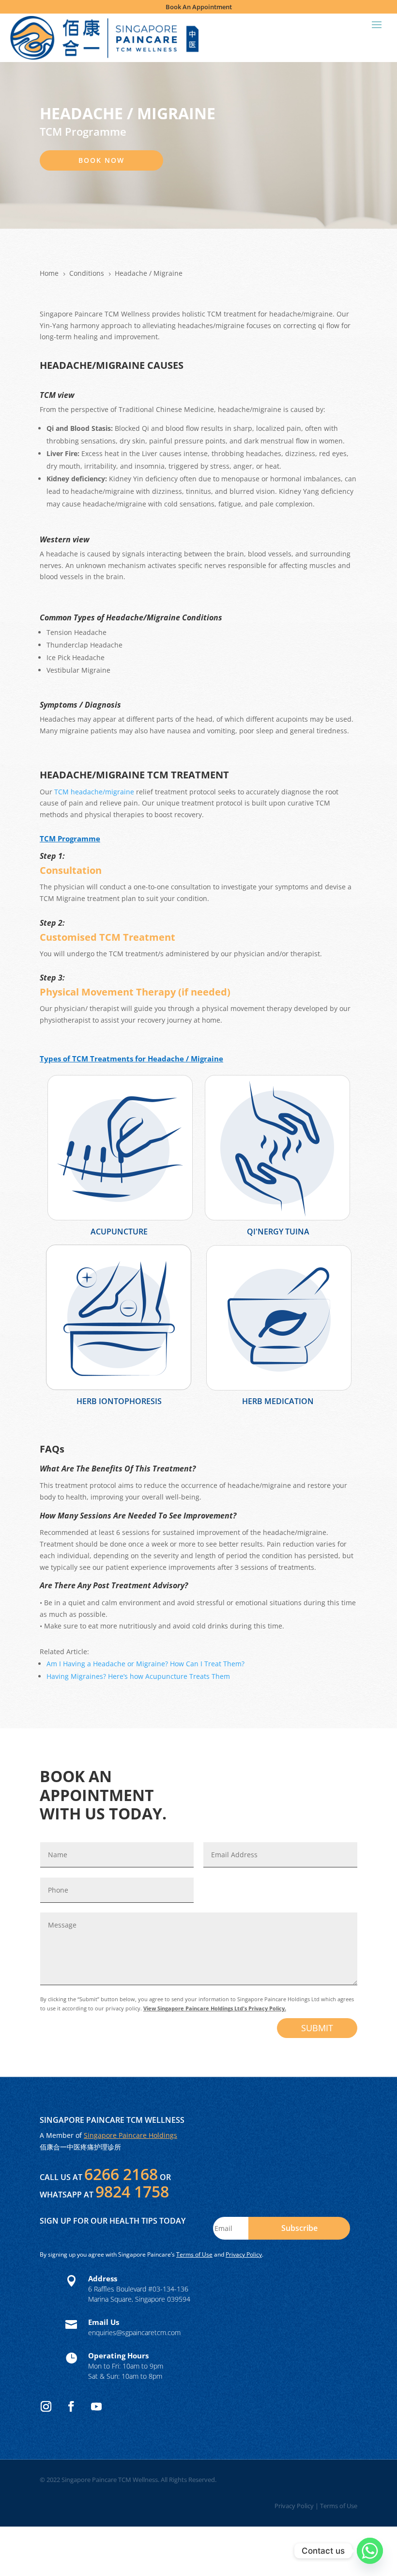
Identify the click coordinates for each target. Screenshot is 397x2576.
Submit (317, 2028)
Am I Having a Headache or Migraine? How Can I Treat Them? (145, 1664)
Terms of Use (194, 2254)
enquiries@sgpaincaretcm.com (134, 2332)
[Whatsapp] (370, 2551)
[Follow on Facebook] (71, 2406)
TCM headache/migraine (93, 792)
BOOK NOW (101, 160)
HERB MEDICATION (278, 1401)
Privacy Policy (244, 2254)
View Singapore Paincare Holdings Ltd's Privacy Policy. (215, 2008)
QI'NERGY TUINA (278, 1232)
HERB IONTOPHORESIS (119, 1401)
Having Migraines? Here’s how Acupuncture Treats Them (138, 1676)
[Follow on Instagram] (46, 2406)
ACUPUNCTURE (119, 1232)
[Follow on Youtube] (96, 2406)
